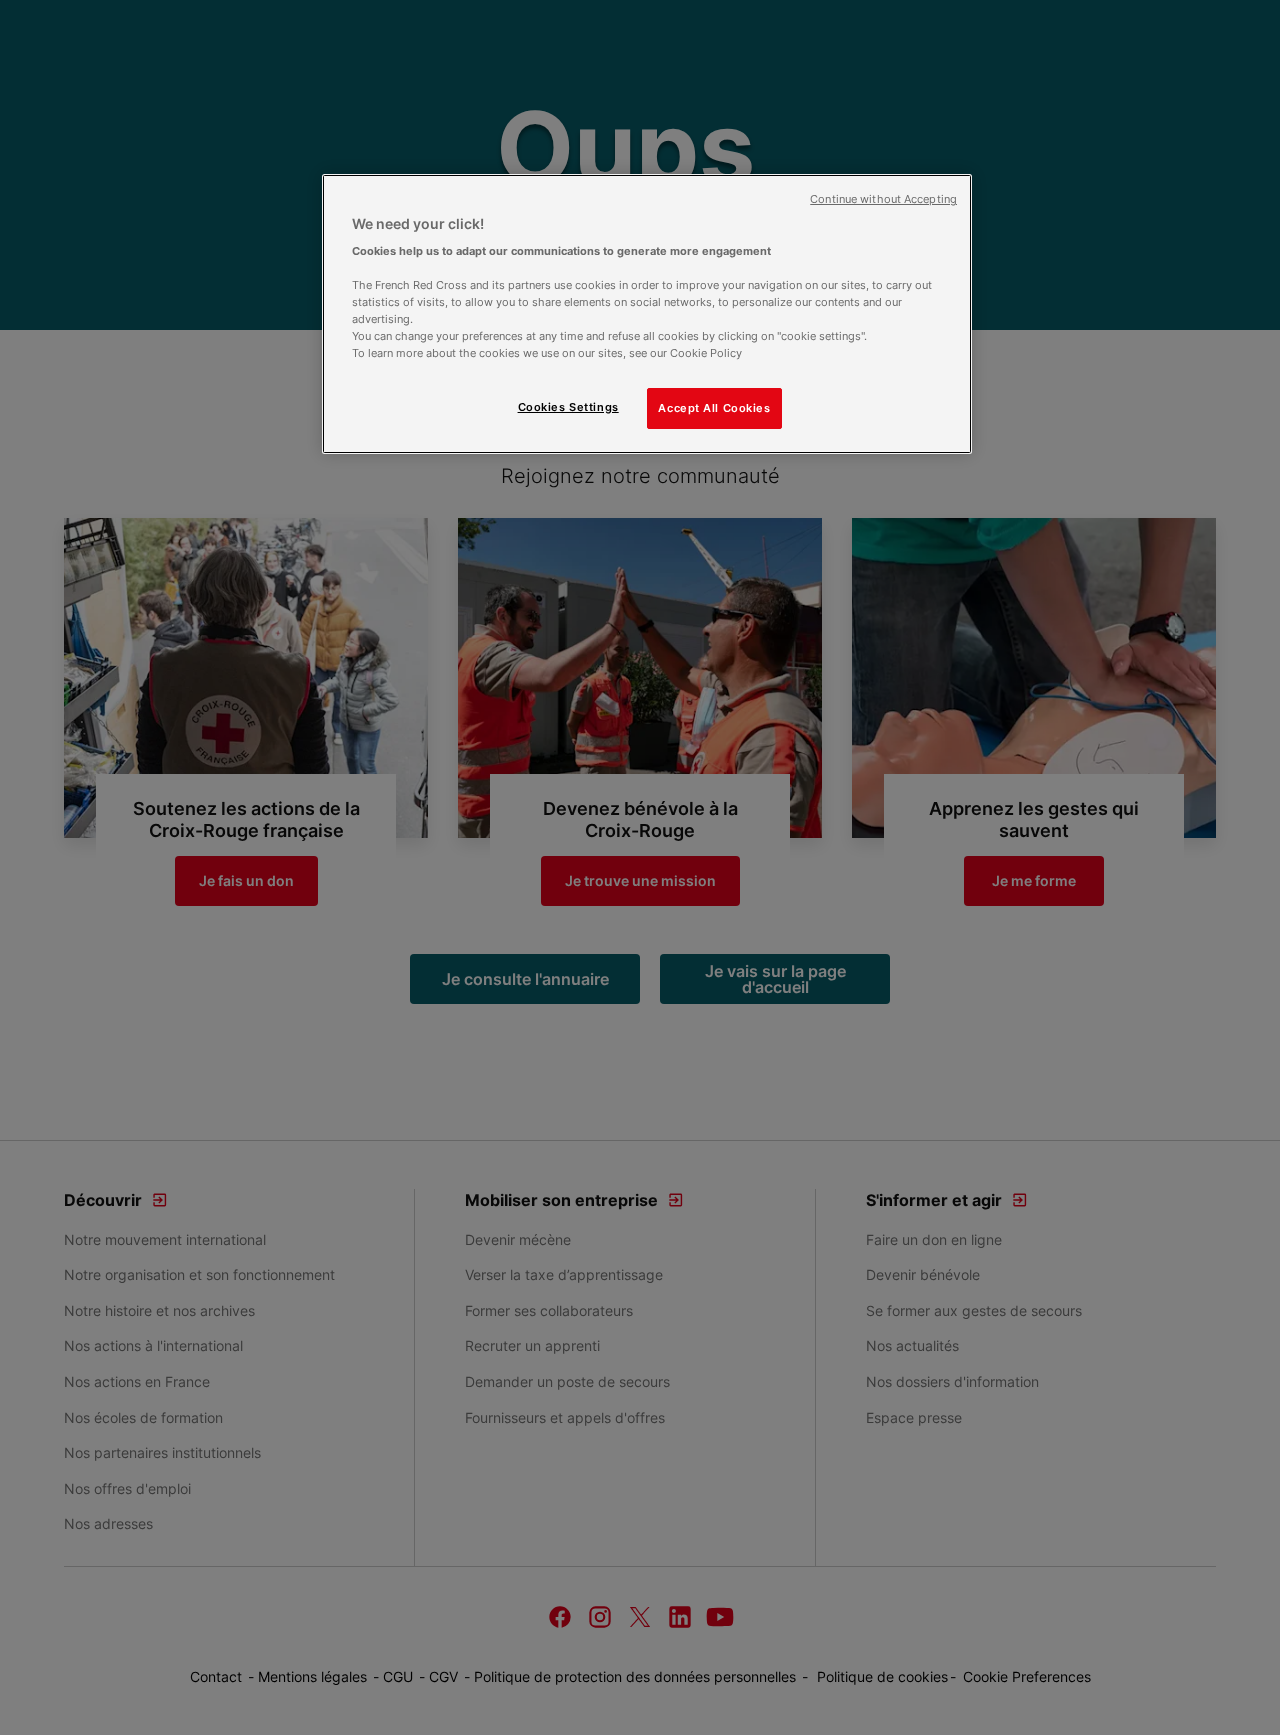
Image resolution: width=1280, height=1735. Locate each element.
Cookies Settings (568, 407)
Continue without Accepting (883, 199)
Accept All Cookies (714, 408)
